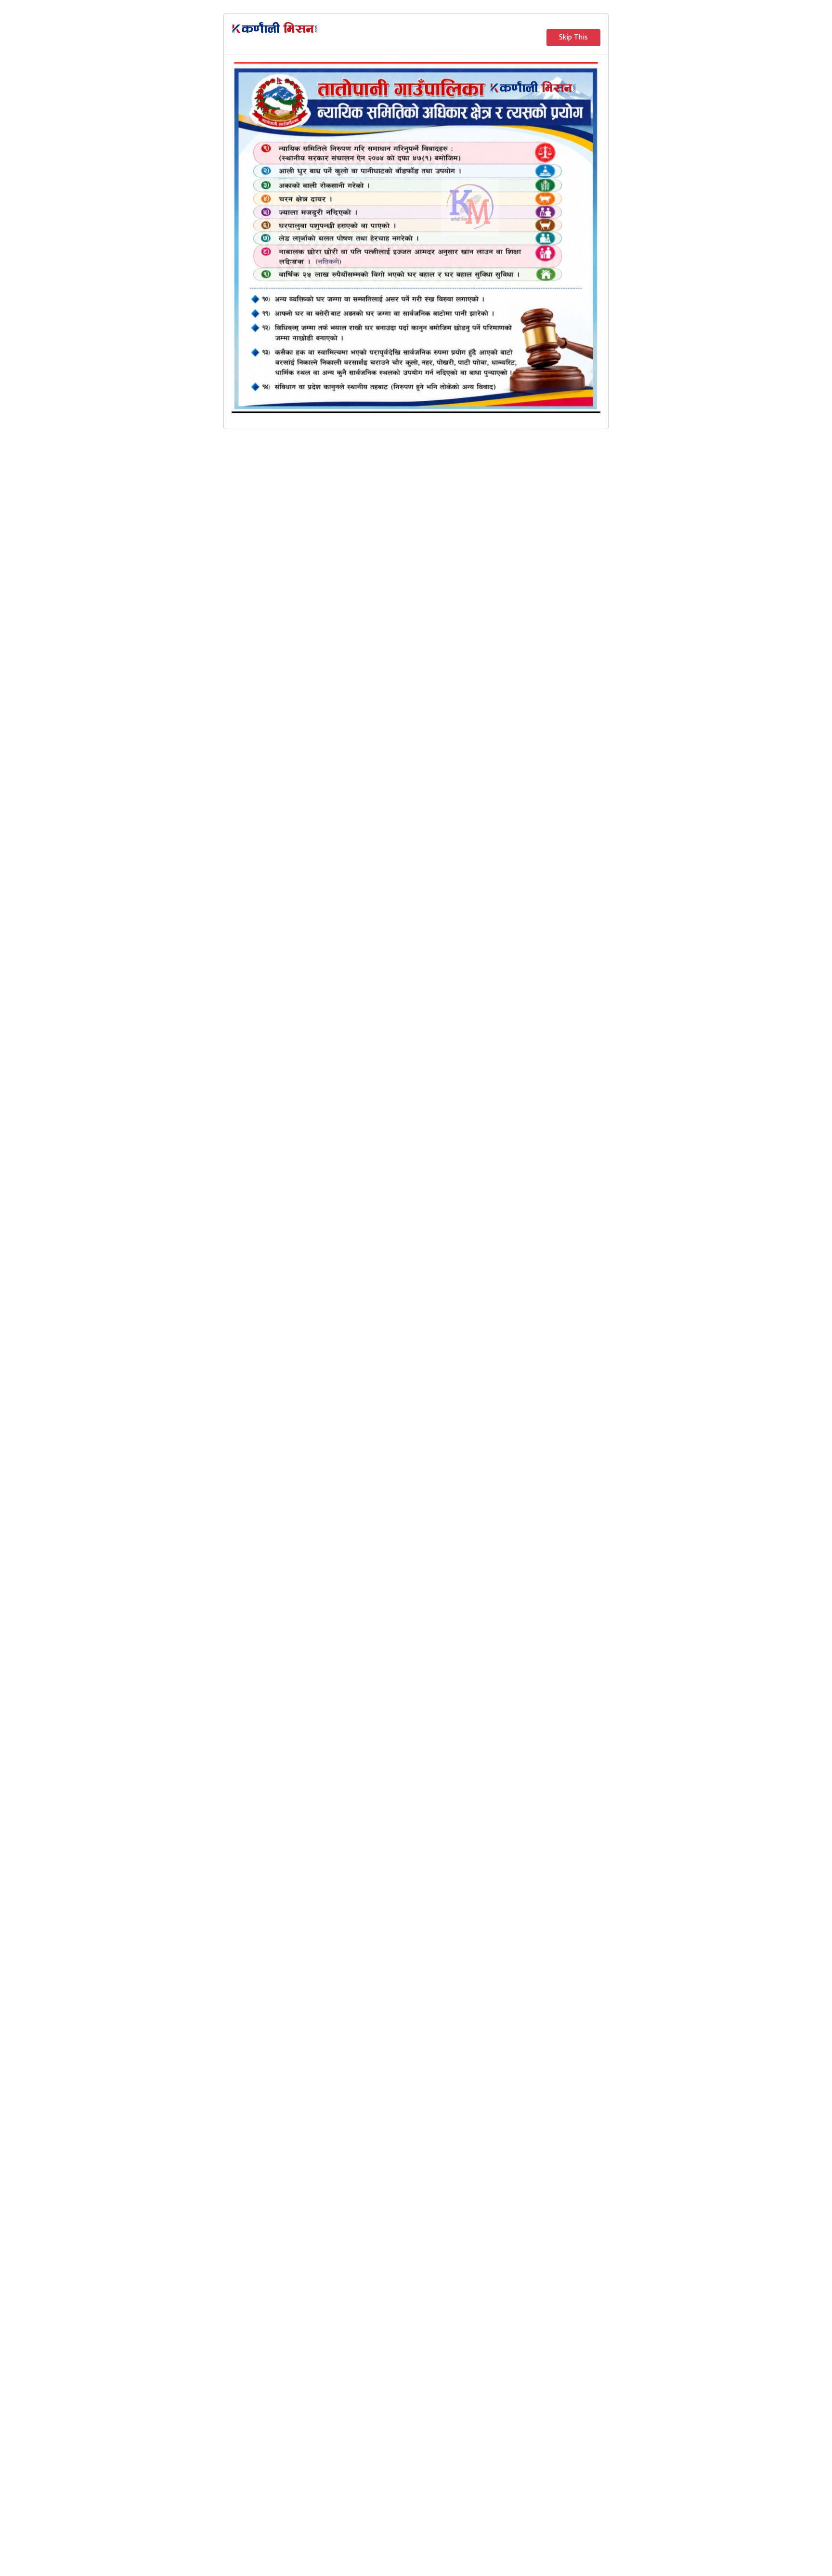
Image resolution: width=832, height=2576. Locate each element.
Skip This (573, 37)
